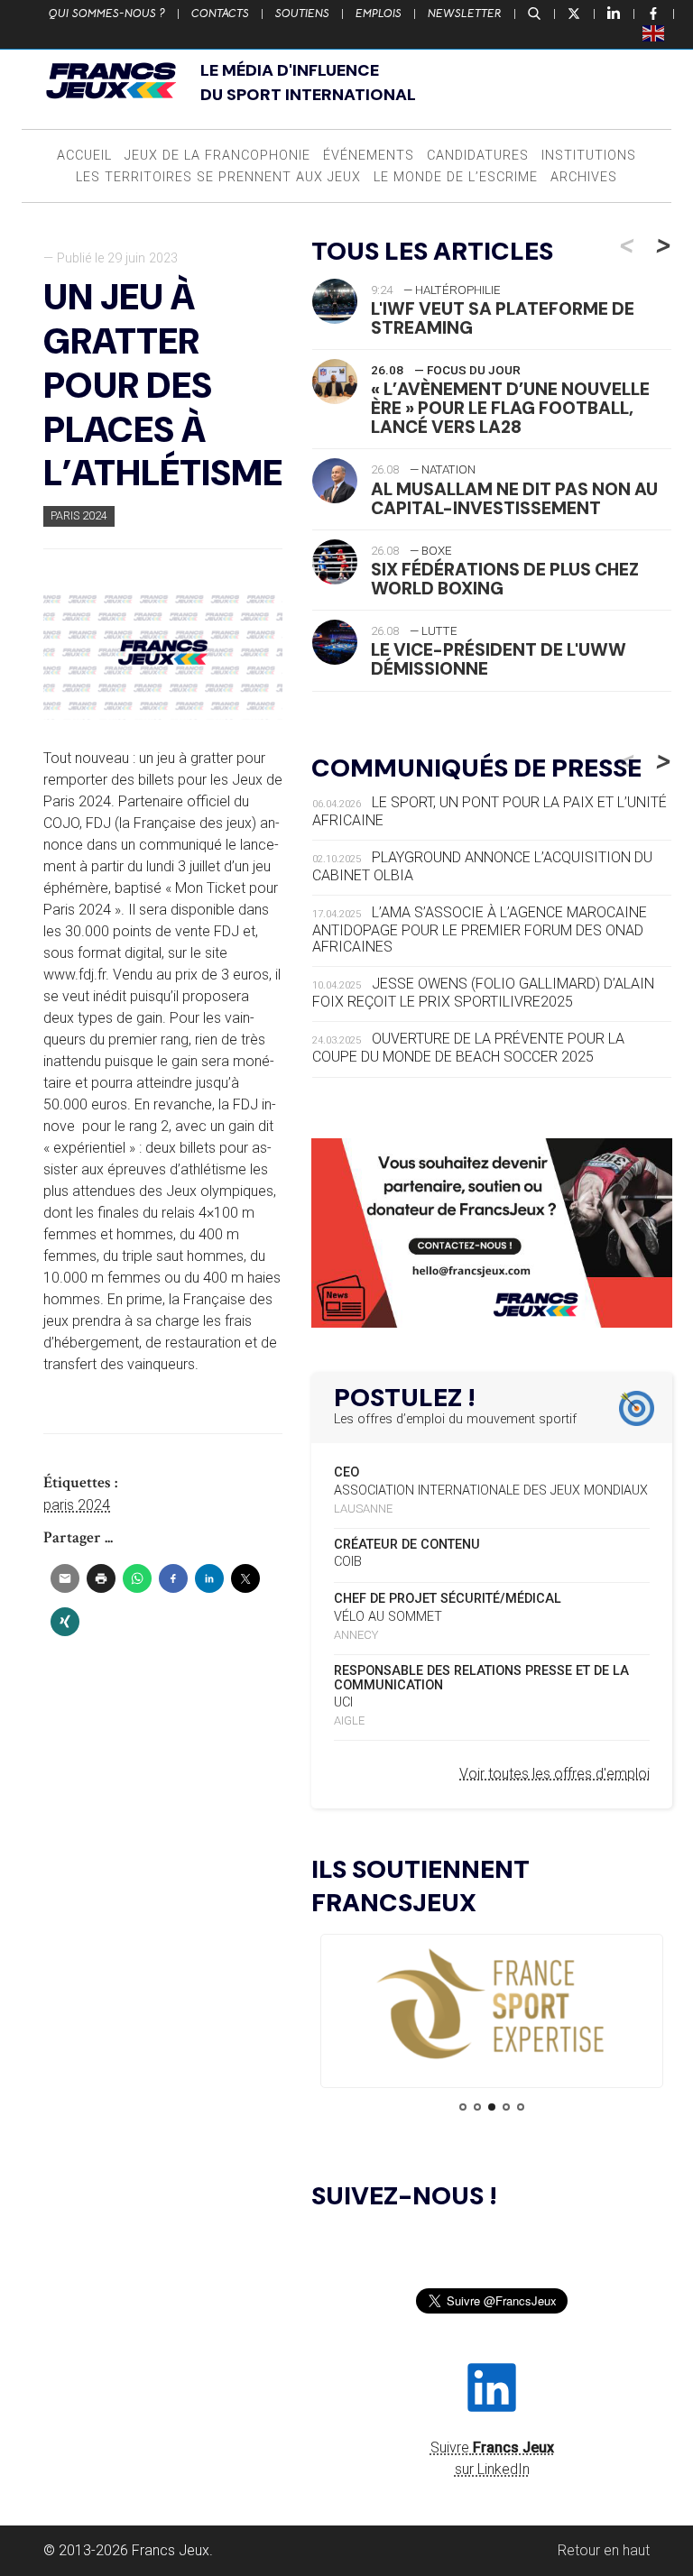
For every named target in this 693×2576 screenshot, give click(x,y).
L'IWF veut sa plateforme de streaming (503, 318)
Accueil (84, 156)
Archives (584, 177)
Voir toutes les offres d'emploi (554, 1774)
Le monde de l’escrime (456, 177)
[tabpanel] (492, 2006)
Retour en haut (604, 2550)
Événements (369, 156)
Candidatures (478, 156)
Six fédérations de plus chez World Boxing (505, 579)
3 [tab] (492, 2107)
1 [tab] (463, 2107)
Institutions (589, 156)
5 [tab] (521, 2107)
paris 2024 (77, 1505)
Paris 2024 (79, 515)
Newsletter (465, 14)
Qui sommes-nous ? (107, 14)
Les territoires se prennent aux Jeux (218, 177)
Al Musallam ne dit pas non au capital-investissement (514, 499)
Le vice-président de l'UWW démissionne (499, 659)
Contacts (220, 14)
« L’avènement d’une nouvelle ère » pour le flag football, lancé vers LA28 (510, 408)
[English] (654, 32)
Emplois (379, 14)
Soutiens (302, 14)
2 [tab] (477, 2107)
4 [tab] (506, 2107)
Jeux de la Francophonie (217, 156)
